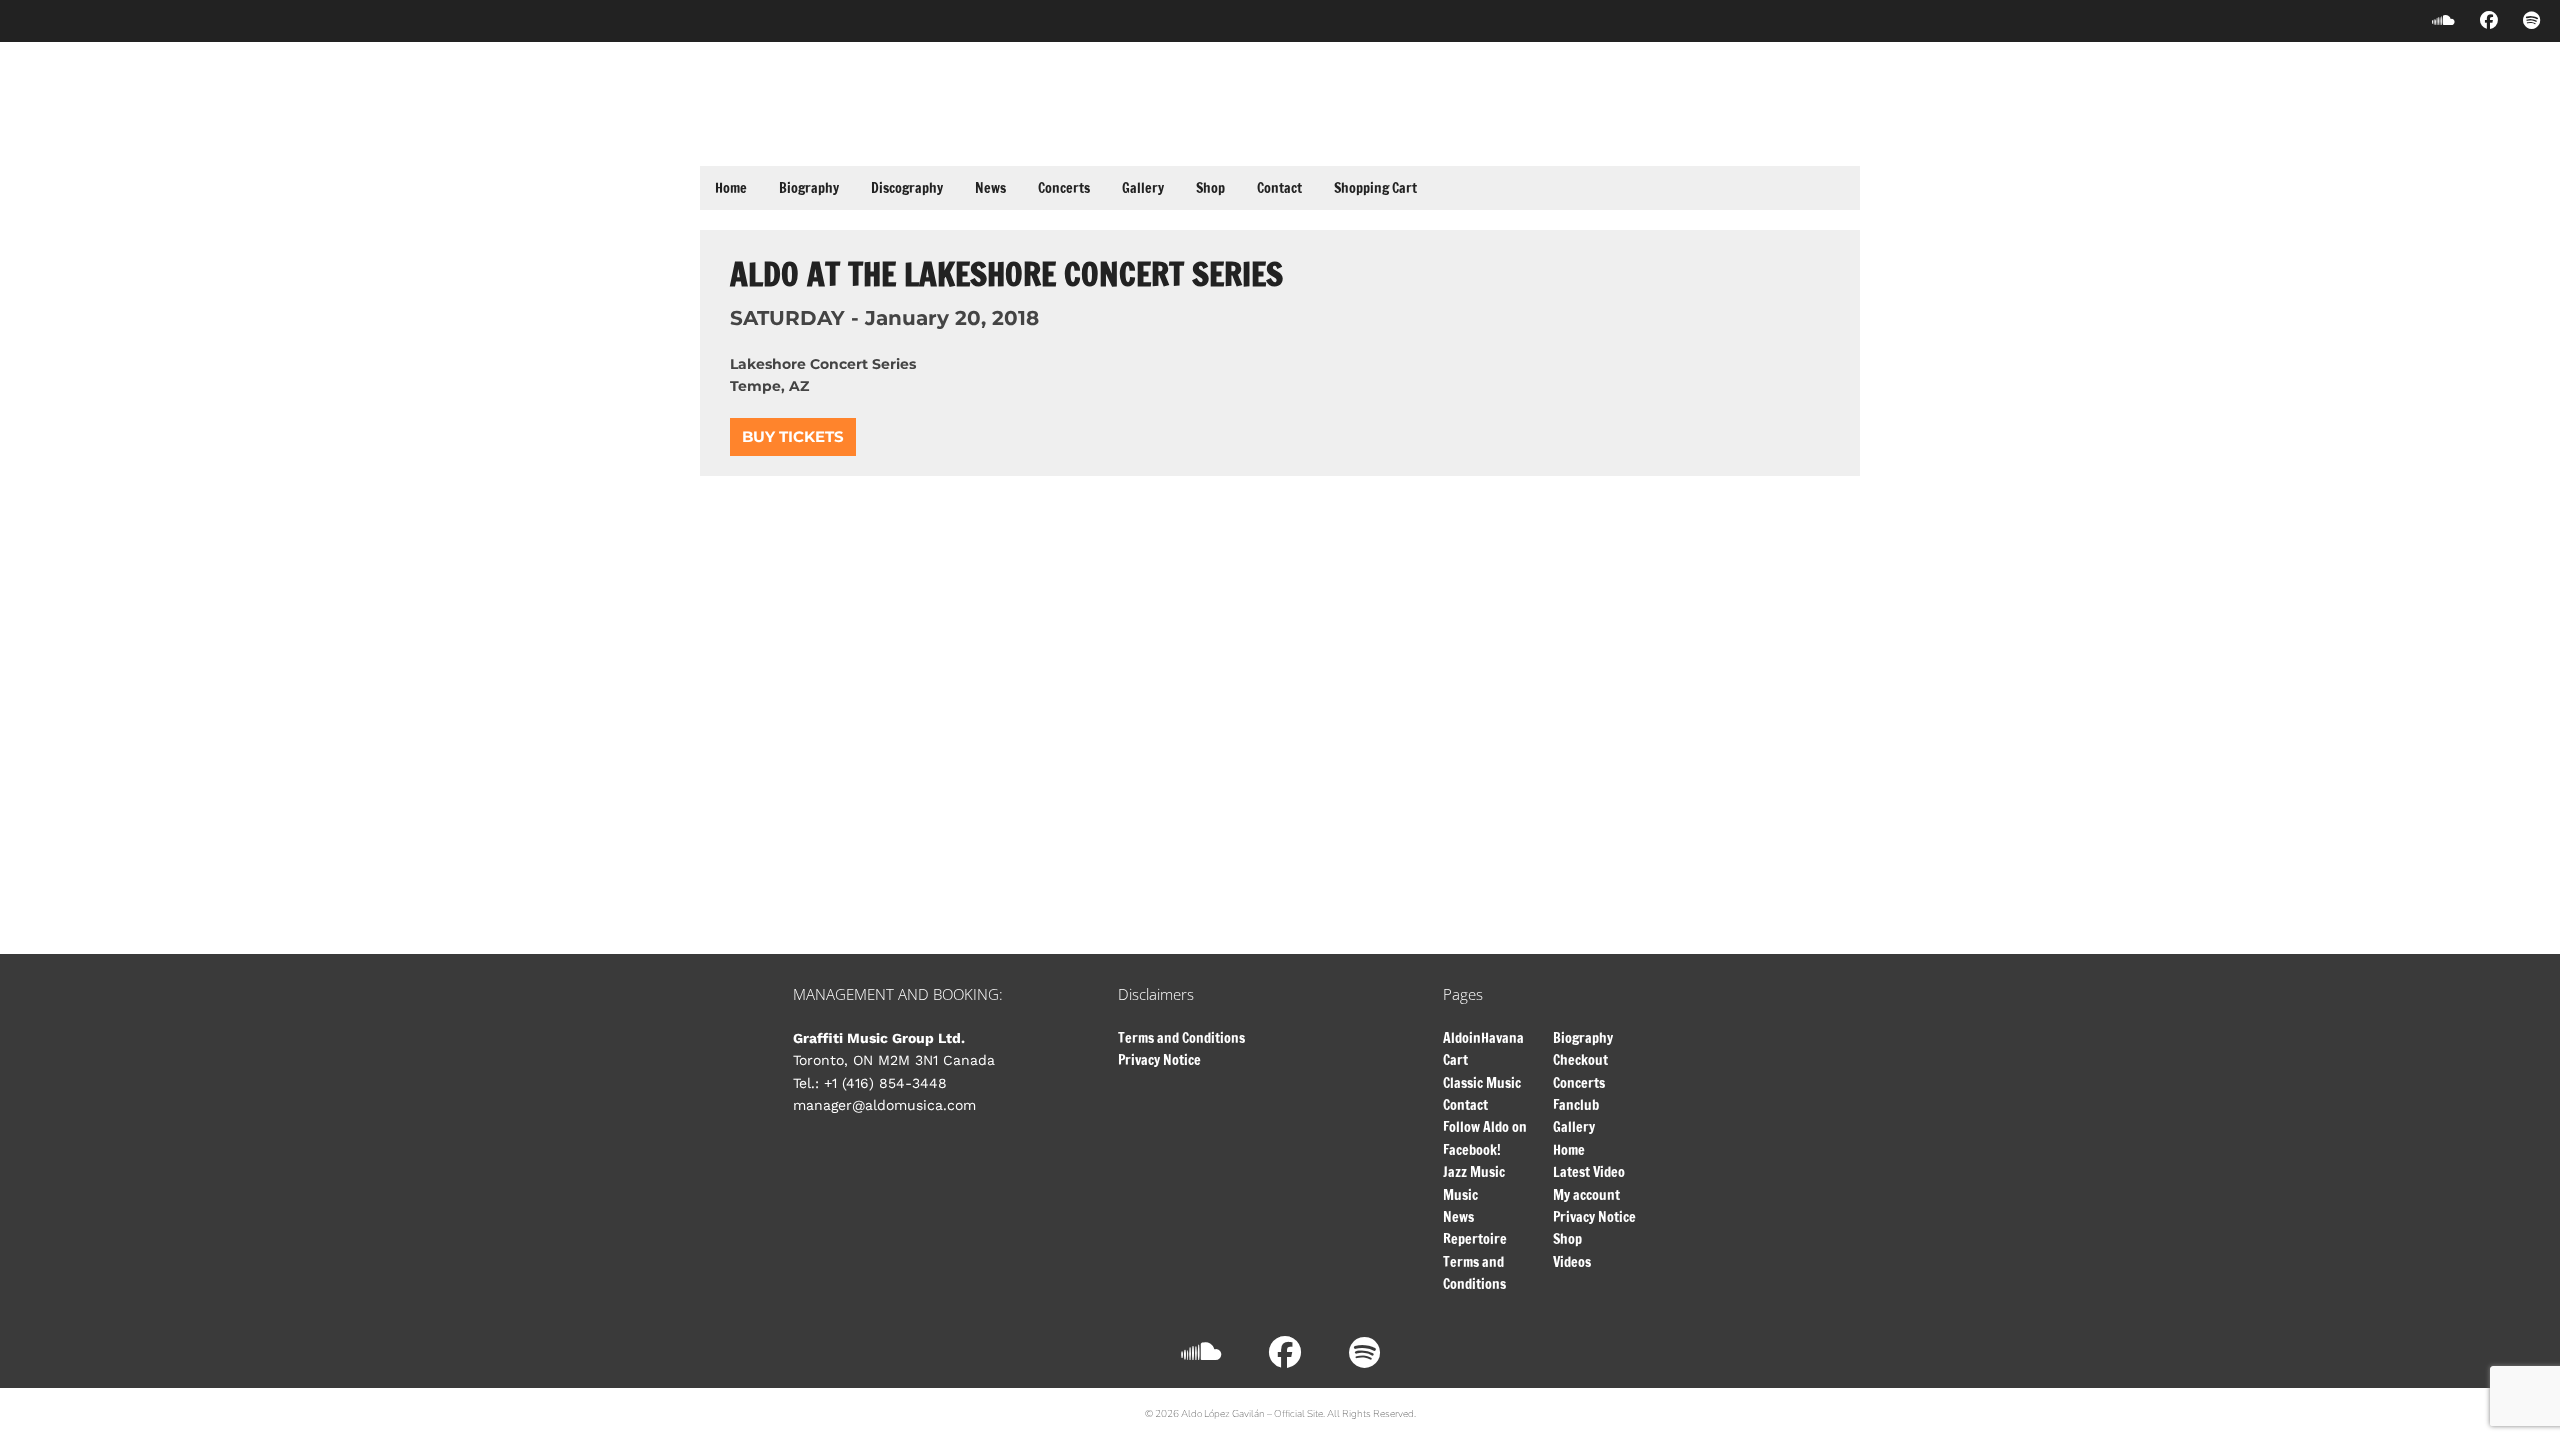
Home (731, 188)
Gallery (1143, 188)
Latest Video (1589, 1172)
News (990, 188)
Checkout (1580, 1060)
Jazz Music (1474, 1172)
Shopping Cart (1375, 188)
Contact (1279, 188)
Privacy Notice (1159, 1060)
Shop (1210, 188)
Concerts (1064, 188)
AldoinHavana (1483, 1038)
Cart (1455, 1060)
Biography (809, 188)
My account (1586, 1195)
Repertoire (1475, 1239)
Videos (1572, 1262)
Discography (907, 188)
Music (1460, 1195)
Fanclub (1576, 1105)
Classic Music (1482, 1083)
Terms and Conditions (1181, 1038)
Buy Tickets (793, 436)
